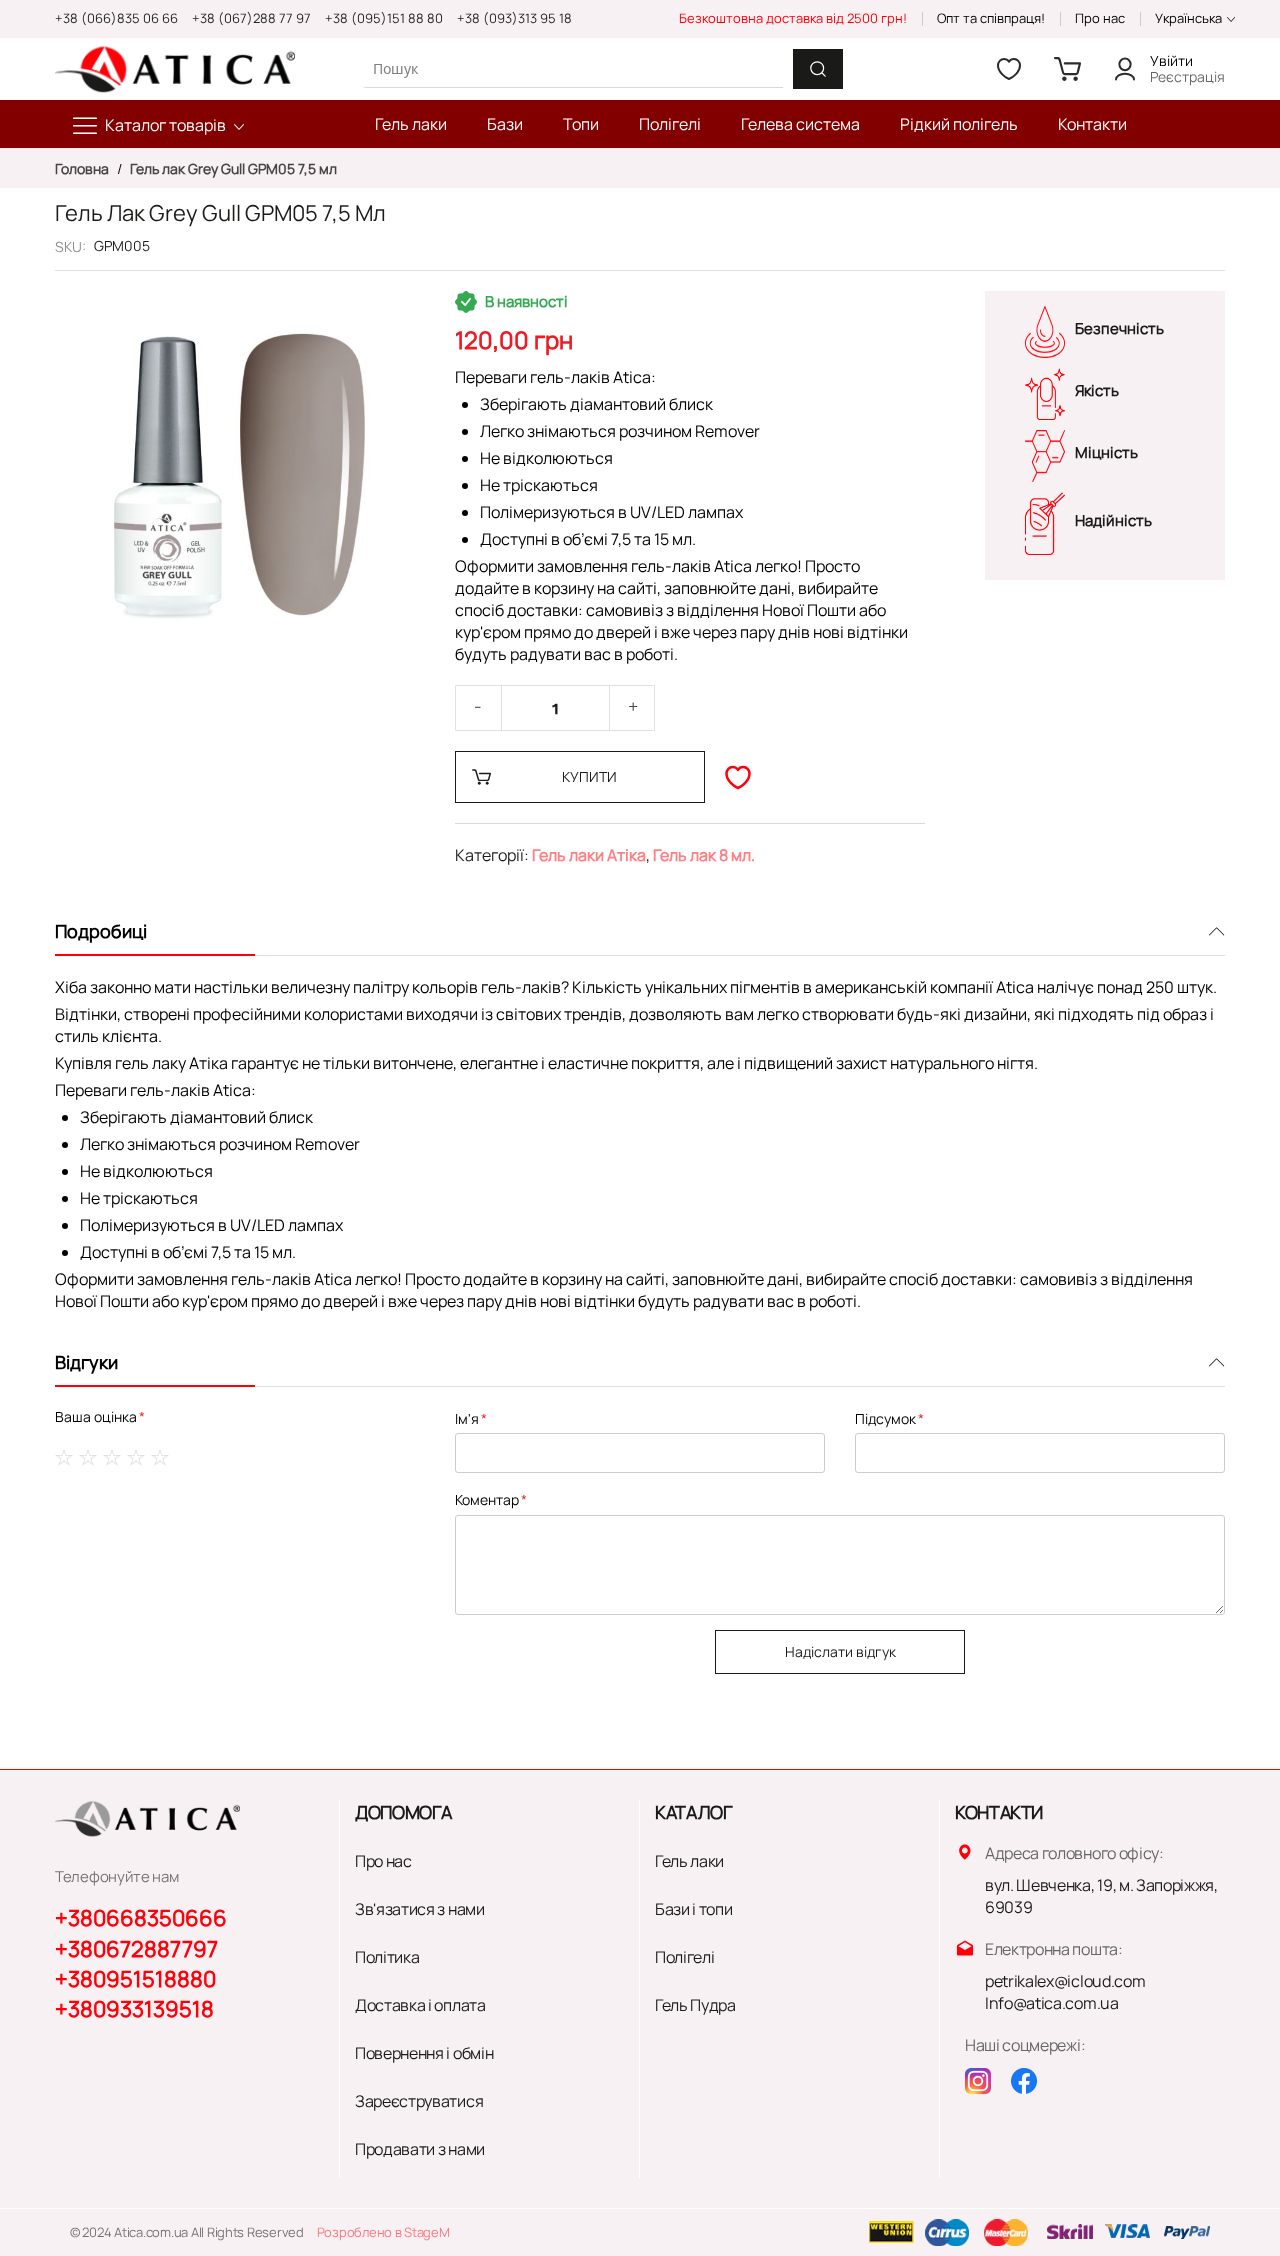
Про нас (1100, 18)
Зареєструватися (419, 2101)
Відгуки (86, 1362)
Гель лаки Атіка (589, 855)
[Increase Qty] (633, 708)
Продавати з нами (420, 2149)
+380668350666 (141, 1918)
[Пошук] (818, 69)
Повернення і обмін (424, 2053)
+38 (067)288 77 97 (251, 18)
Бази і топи (693, 1909)
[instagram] (978, 2081)
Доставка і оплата (420, 2005)
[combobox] (573, 68)
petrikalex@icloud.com (1065, 1981)
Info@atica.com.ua (1052, 2003)
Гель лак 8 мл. (704, 855)
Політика (387, 1957)
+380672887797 (136, 1949)
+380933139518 (134, 2009)
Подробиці (101, 931)
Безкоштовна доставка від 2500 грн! (793, 18)
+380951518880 (135, 1979)
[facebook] (1024, 2081)
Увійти (1171, 60)
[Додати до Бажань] (738, 777)
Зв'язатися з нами (420, 1909)
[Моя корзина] (1067, 69)
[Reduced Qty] (478, 708)
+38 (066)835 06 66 (116, 18)
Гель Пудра (695, 2005)
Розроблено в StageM (383, 2232)
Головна (83, 168)
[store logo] (175, 69)
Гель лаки (689, 1861)
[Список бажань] (1009, 69)
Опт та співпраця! (991, 18)
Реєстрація (1187, 76)
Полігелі (684, 1957)
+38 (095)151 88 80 (384, 18)
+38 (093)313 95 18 (514, 18)
